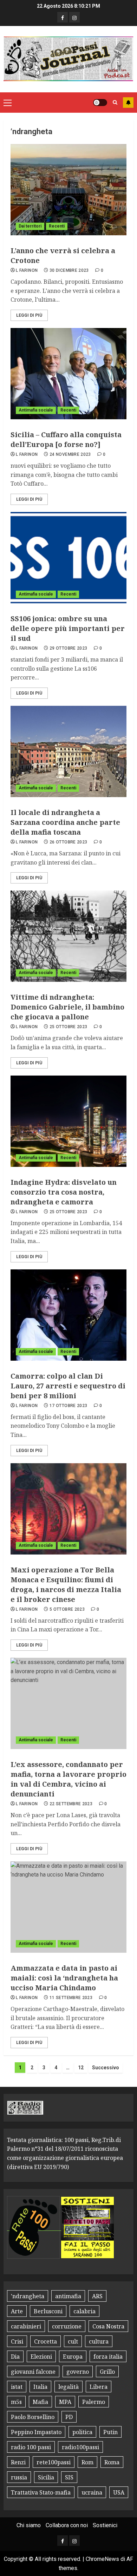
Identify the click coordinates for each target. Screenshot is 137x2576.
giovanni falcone (33, 2372)
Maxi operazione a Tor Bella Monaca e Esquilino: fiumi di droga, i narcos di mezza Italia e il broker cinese (66, 1585)
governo (78, 2372)
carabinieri (26, 2326)
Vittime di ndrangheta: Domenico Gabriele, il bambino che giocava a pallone (67, 1007)
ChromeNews (102, 2559)
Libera (99, 2387)
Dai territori (30, 226)
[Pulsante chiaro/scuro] (100, 103)
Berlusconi (48, 2311)
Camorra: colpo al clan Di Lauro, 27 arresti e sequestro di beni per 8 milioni (68, 1386)
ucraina (92, 2492)
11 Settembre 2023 (71, 1998)
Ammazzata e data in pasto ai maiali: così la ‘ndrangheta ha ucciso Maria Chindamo (64, 1978)
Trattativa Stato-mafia (41, 2492)
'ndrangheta (28, 2296)
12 (81, 2068)
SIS (69, 2477)
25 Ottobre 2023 (68, 1027)
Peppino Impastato (36, 2432)
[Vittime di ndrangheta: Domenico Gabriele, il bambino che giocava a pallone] (68, 936)
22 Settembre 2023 (71, 1804)
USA (119, 2492)
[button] (8, 103)
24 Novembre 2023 (70, 454)
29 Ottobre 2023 (68, 648)
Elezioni (41, 2357)
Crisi (17, 2341)
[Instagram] (74, 17)
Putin (110, 2432)
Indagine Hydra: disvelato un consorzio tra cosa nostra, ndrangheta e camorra (64, 1192)
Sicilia (46, 2477)
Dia (15, 2357)
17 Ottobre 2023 (68, 1406)
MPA (65, 2402)
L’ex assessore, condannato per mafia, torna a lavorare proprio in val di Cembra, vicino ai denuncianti (68, 1779)
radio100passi (80, 2447)
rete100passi (54, 2462)
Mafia (40, 2402)
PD (69, 2417)
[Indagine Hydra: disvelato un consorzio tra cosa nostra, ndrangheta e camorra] (68, 1121)
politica (82, 2432)
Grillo (107, 2372)
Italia (40, 2387)
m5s (16, 2402)
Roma (112, 2462)
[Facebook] (63, 17)
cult (73, 2341)
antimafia (68, 2296)
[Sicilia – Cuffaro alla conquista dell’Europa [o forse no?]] (68, 374)
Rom (87, 2462)
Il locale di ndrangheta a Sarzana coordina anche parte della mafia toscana (65, 822)
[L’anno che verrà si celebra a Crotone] (68, 190)
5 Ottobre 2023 (67, 1609)
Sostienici (105, 2525)
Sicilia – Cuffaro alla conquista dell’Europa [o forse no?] (66, 439)
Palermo (94, 2402)
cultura (99, 2341)
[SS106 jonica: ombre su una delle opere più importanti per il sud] (68, 558)
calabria (84, 2311)
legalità (68, 2387)
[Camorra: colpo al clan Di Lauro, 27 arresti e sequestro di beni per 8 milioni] (68, 1315)
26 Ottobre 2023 (68, 842)
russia (19, 2477)
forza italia (108, 2357)
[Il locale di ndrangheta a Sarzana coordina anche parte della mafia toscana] (68, 751)
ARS (97, 2296)
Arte (17, 2311)
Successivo (106, 2068)
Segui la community (128, 103)
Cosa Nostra (108, 2326)
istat (17, 2387)
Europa (73, 2357)
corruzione (67, 2326)
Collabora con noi (67, 2525)
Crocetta (45, 2341)
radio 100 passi (31, 2447)
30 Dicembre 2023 (69, 270)
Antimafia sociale (36, 410)
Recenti (57, 226)
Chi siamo (29, 2525)
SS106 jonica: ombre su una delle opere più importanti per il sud (68, 628)
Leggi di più (29, 315)
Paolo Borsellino (33, 2417)
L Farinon (27, 270)
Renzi (18, 2462)
